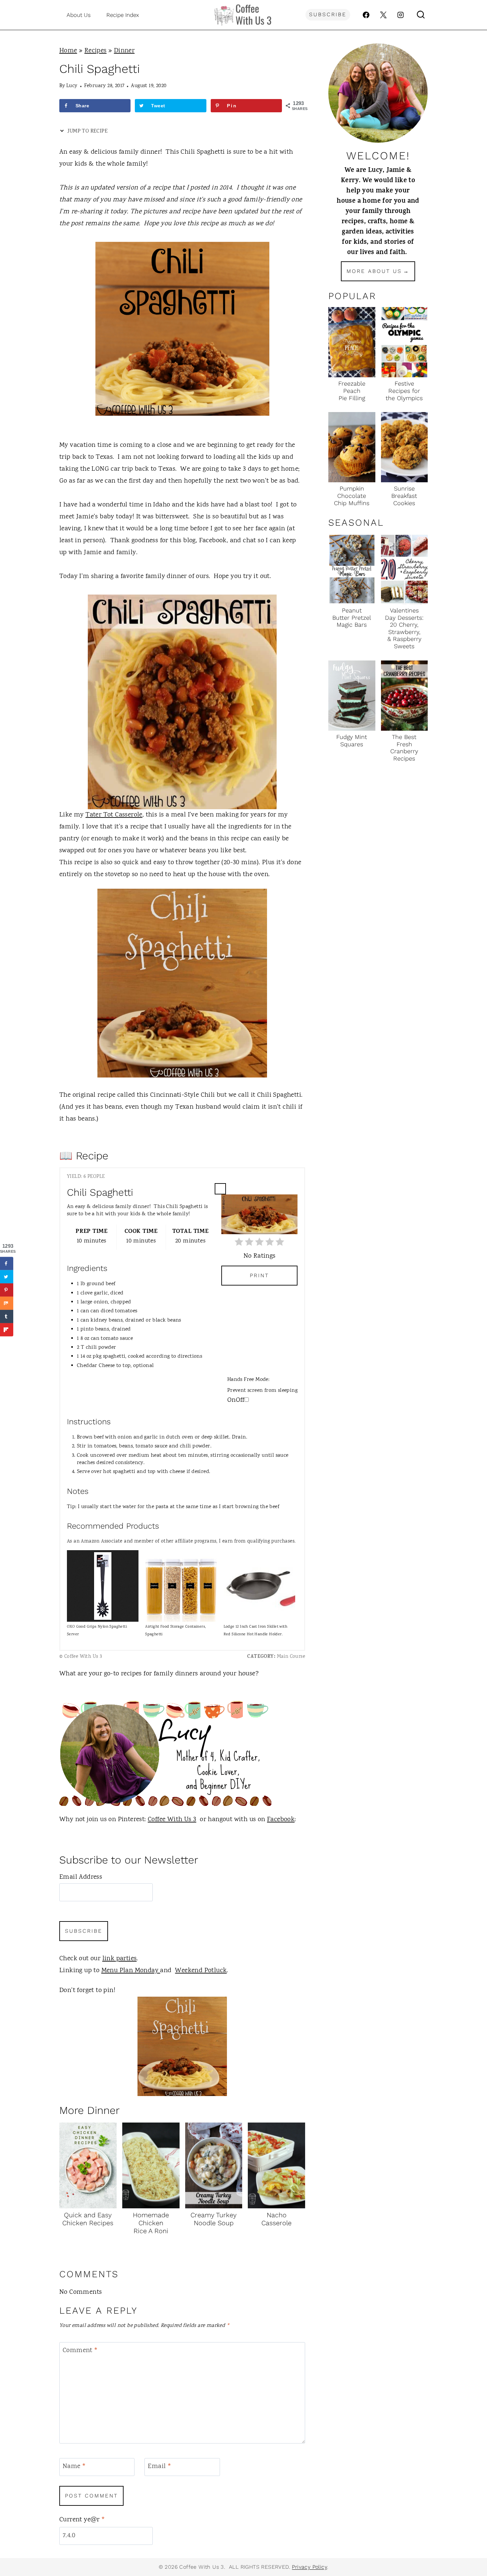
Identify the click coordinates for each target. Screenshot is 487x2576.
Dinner (124, 51)
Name (74, 2467)
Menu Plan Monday (131, 1971)
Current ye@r (82, 2520)
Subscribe (328, 14)
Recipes (96, 51)
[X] (383, 15)
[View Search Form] (421, 15)
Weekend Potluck (201, 1971)
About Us (79, 15)
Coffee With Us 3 (172, 1820)
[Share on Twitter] (7, 1277)
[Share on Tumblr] (7, 1317)
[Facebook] (366, 15)
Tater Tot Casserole (114, 815)
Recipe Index (123, 15)
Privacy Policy (309, 2567)
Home (68, 51)
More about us (374, 271)
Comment (80, 2351)
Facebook (281, 1820)
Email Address (81, 1877)
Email (160, 2467)
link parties (120, 1959)
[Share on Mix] (7, 1303)
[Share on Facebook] (7, 1264)
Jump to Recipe (87, 131)
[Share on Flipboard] (7, 1330)
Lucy (72, 86)
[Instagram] (401, 15)
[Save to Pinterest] (7, 1290)
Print (259, 1275)
